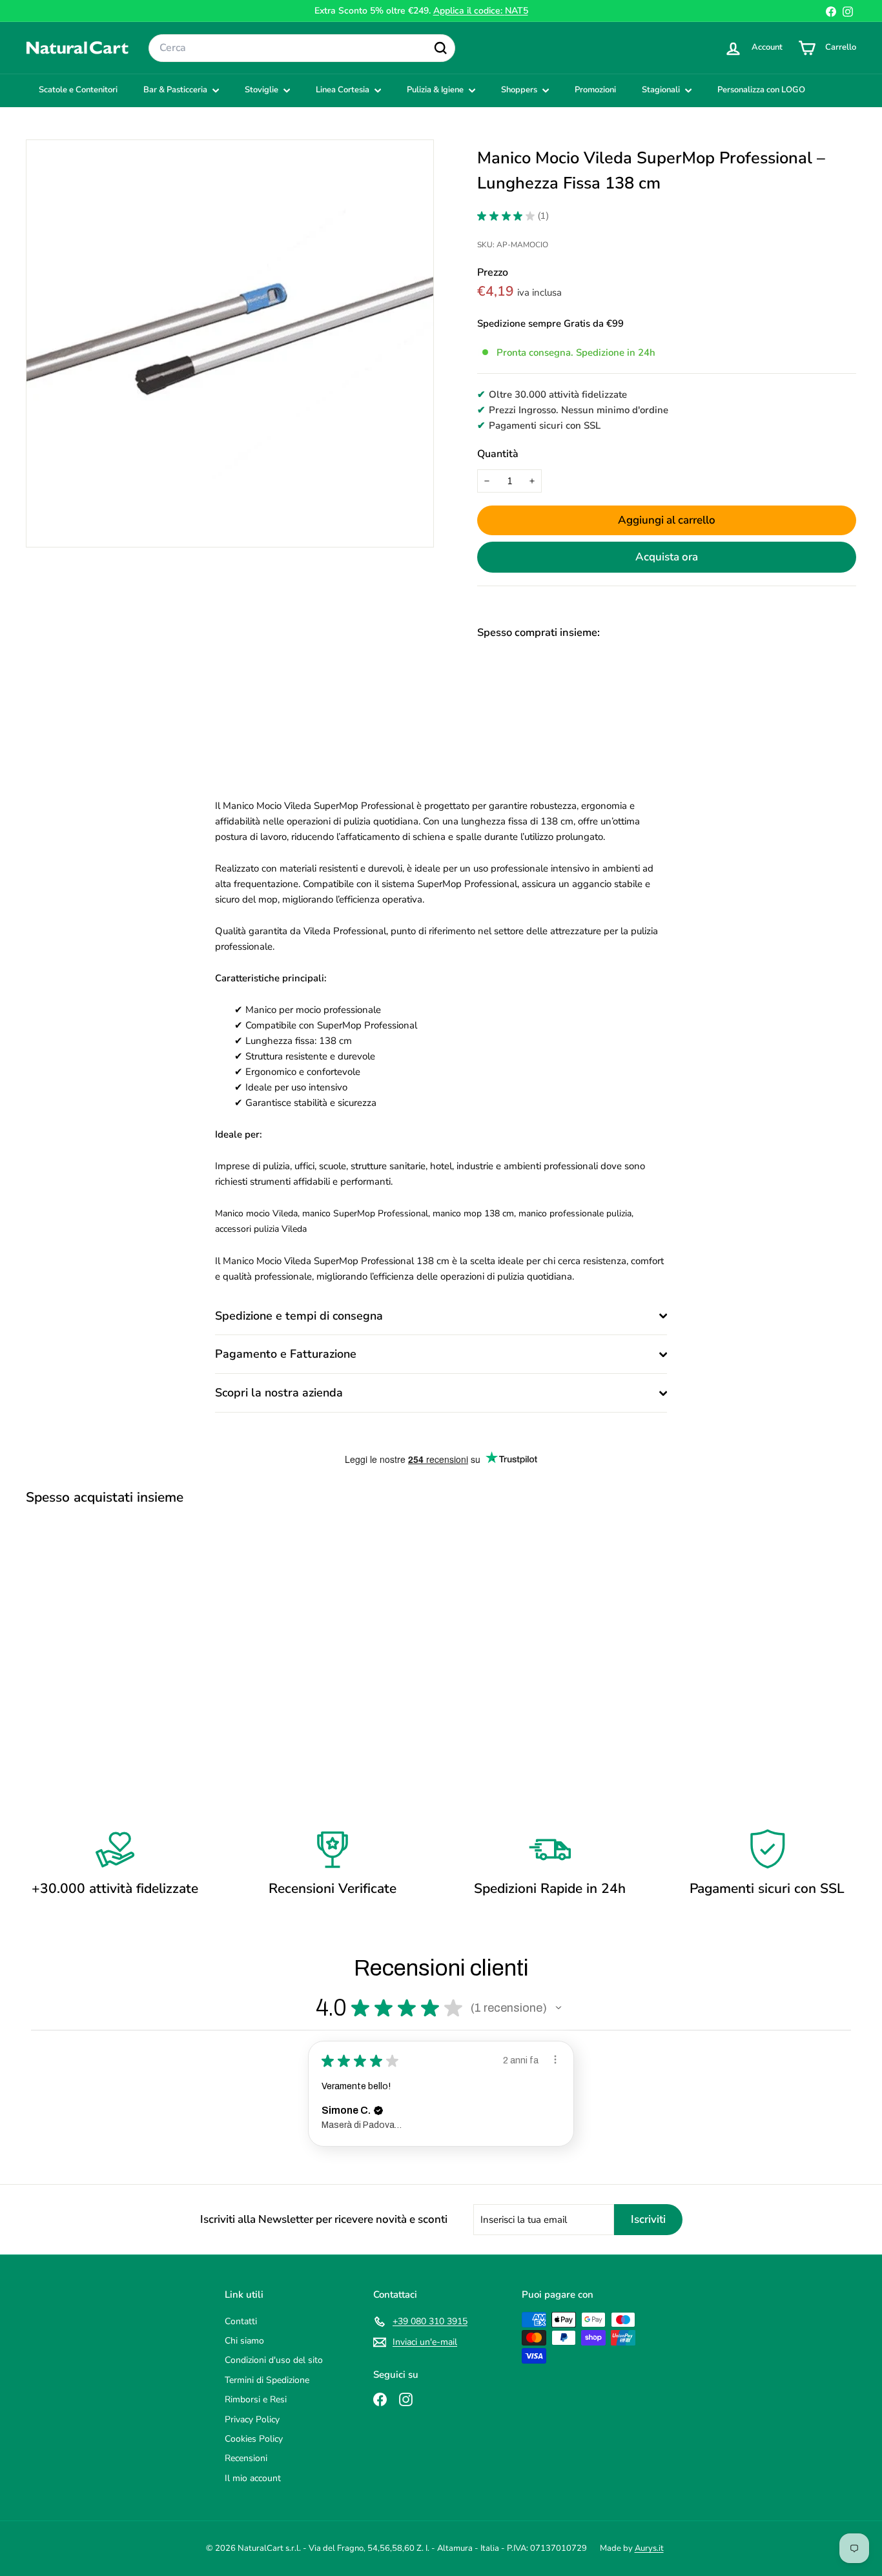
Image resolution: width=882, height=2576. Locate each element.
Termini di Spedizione (267, 2380)
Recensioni (246, 2458)
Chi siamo (244, 2341)
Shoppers (520, 90)
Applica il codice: (481, 11)
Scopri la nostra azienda (279, 1393)
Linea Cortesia (344, 90)
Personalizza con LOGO (761, 90)
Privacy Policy (252, 2419)
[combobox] (302, 48)
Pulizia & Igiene (436, 90)
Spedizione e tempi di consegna (299, 1316)
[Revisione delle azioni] (555, 2060)
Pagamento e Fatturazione (286, 1354)
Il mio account (253, 2478)
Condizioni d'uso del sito (274, 2360)
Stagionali (662, 90)
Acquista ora (667, 557)
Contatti (241, 2321)
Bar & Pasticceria (176, 90)
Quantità (498, 454)
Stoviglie (262, 90)
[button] (559, 2008)
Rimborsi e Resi (256, 2399)
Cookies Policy (254, 2439)
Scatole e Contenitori (78, 90)
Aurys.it (649, 2548)
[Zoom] (230, 343)
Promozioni (595, 90)
